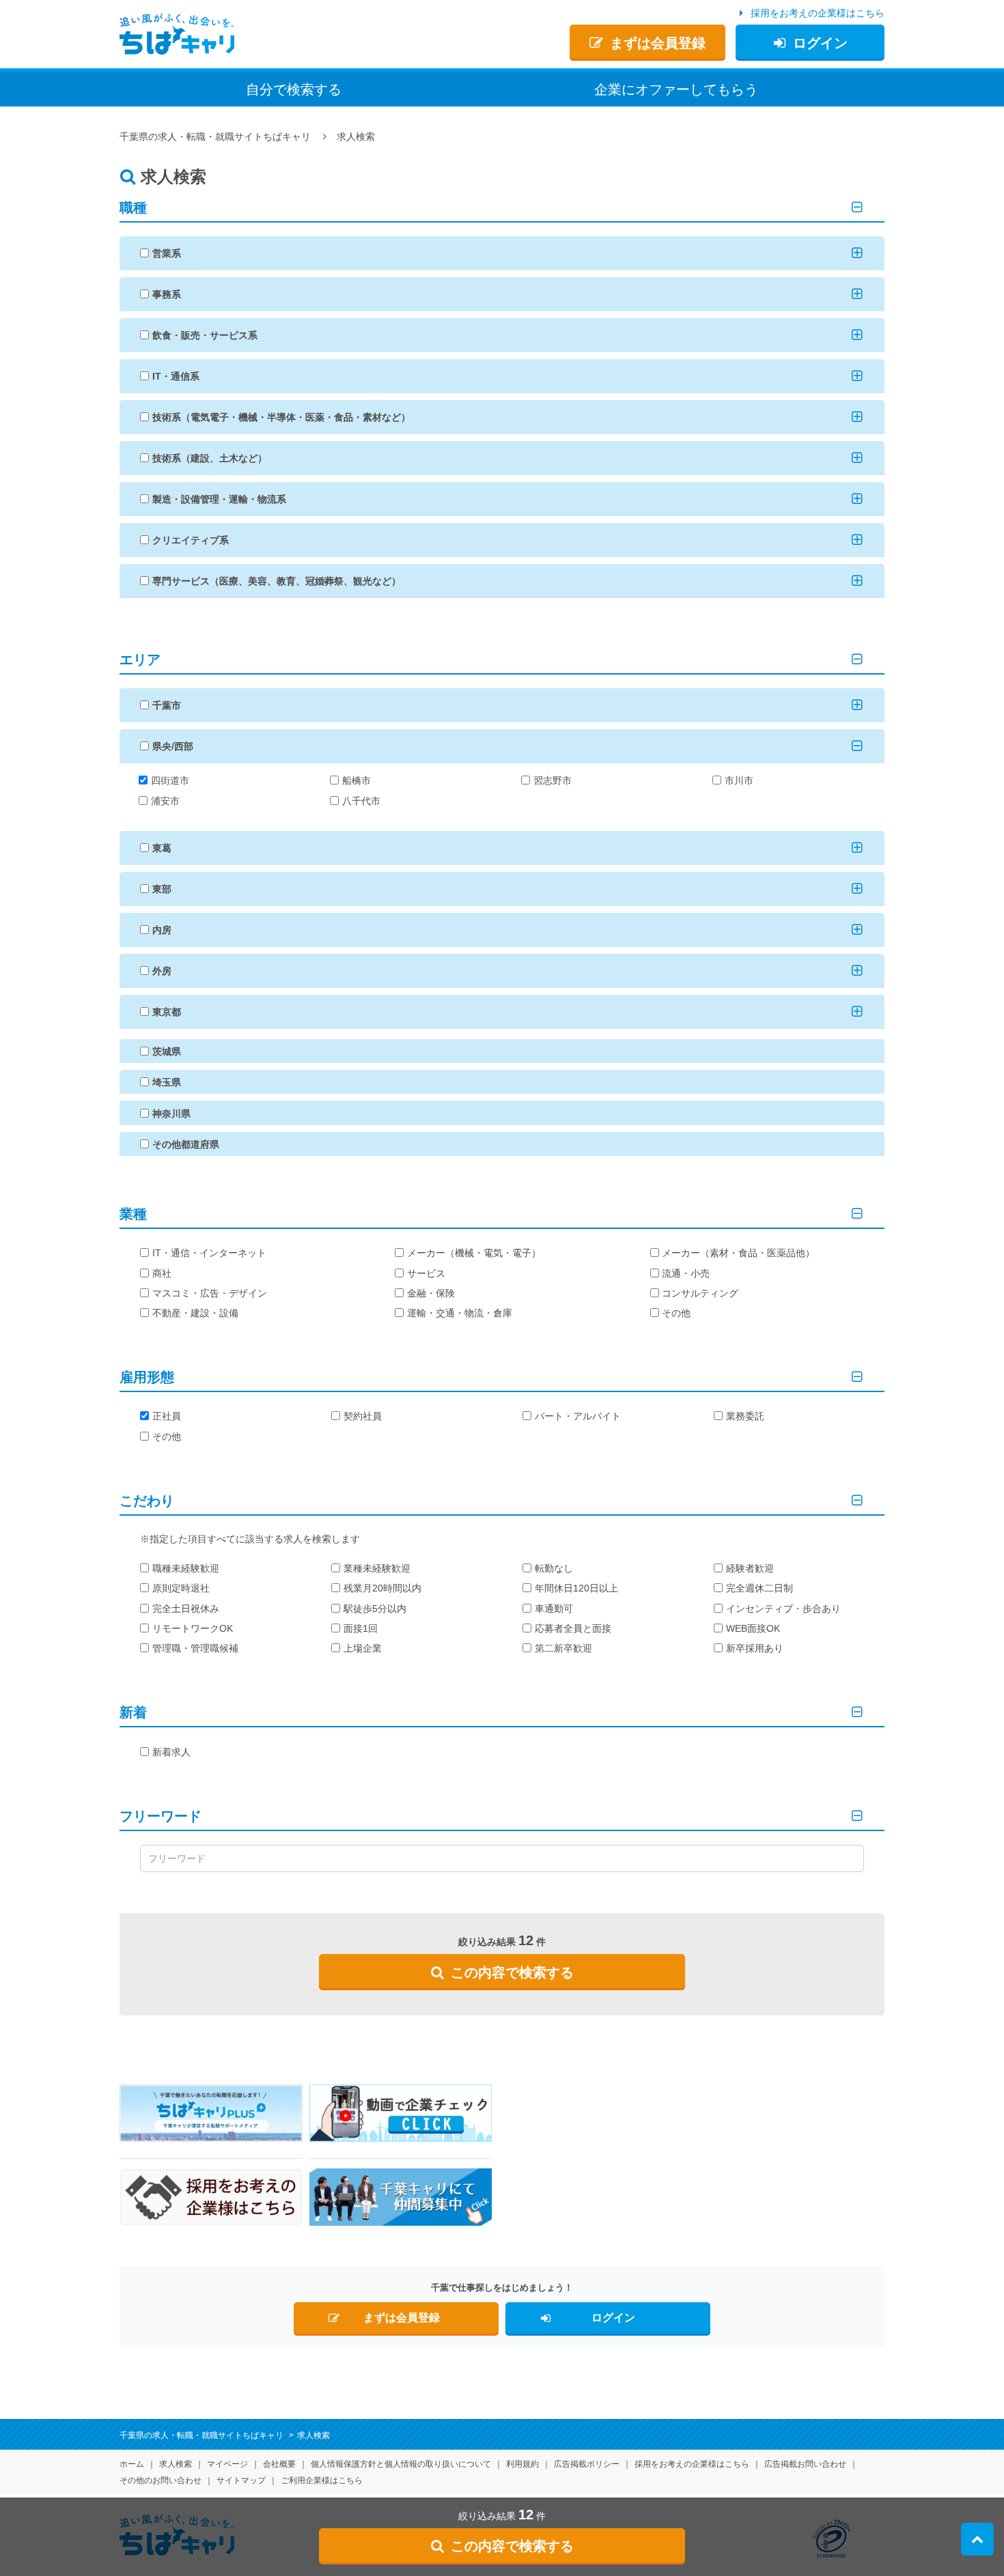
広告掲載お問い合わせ (805, 2464)
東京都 (167, 1012)
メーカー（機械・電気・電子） (474, 1253)
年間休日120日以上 (576, 1588)
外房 (162, 971)
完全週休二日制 (759, 1588)
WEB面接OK (753, 1628)
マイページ (227, 2464)
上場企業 (363, 1648)
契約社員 (363, 1416)
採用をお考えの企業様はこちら (818, 13)
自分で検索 (294, 89)
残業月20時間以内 (382, 1588)
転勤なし (554, 1568)
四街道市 (170, 780)
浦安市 (165, 801)
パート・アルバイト (578, 1416)
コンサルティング (700, 1293)
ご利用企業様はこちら (322, 2480)
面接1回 (361, 1628)
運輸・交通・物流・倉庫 (460, 1313)
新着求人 (171, 1752)
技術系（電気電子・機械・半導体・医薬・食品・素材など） (281, 417)
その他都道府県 (186, 1144)
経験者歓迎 (750, 1568)
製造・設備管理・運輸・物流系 (219, 499)
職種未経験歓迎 (186, 1568)
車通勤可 (554, 1609)
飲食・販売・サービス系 (205, 335)
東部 (162, 889)
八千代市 (361, 801)
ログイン (820, 43)
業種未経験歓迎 (377, 1568)
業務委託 (745, 1416)
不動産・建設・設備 (195, 1313)
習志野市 (553, 780)
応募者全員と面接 (573, 1628)
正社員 (167, 1416)
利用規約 (522, 2464)
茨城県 (167, 1051)
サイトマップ (241, 2480)
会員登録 (658, 43)
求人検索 (176, 2464)
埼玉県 (167, 1082)
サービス (426, 1273)
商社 (162, 1273)
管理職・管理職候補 (195, 1648)
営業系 (167, 253)
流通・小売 (686, 1273)
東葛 (162, 848)
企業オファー (676, 89)
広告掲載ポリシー (587, 2464)
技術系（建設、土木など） (210, 458)
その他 (676, 1313)
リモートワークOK (193, 1628)
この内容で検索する (512, 1972)
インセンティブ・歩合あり (783, 1609)
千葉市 (167, 705)
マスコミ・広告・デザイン (210, 1293)
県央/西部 (173, 746)
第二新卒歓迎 (563, 1648)
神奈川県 (171, 1114)
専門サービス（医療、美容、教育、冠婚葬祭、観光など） (277, 581)
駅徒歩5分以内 (375, 1609)
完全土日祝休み (186, 1609)
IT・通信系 (176, 376)
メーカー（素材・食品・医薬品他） (738, 1253)
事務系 (167, 294)
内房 (162, 930)
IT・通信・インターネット (209, 1253)
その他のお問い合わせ (161, 2480)
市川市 (739, 780)
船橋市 (357, 780)
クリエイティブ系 (191, 540)
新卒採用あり (755, 1648)
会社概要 (279, 2464)
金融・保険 (431, 1293)
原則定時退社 (181, 1588)
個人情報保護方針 (401, 2464)
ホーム (132, 2464)
